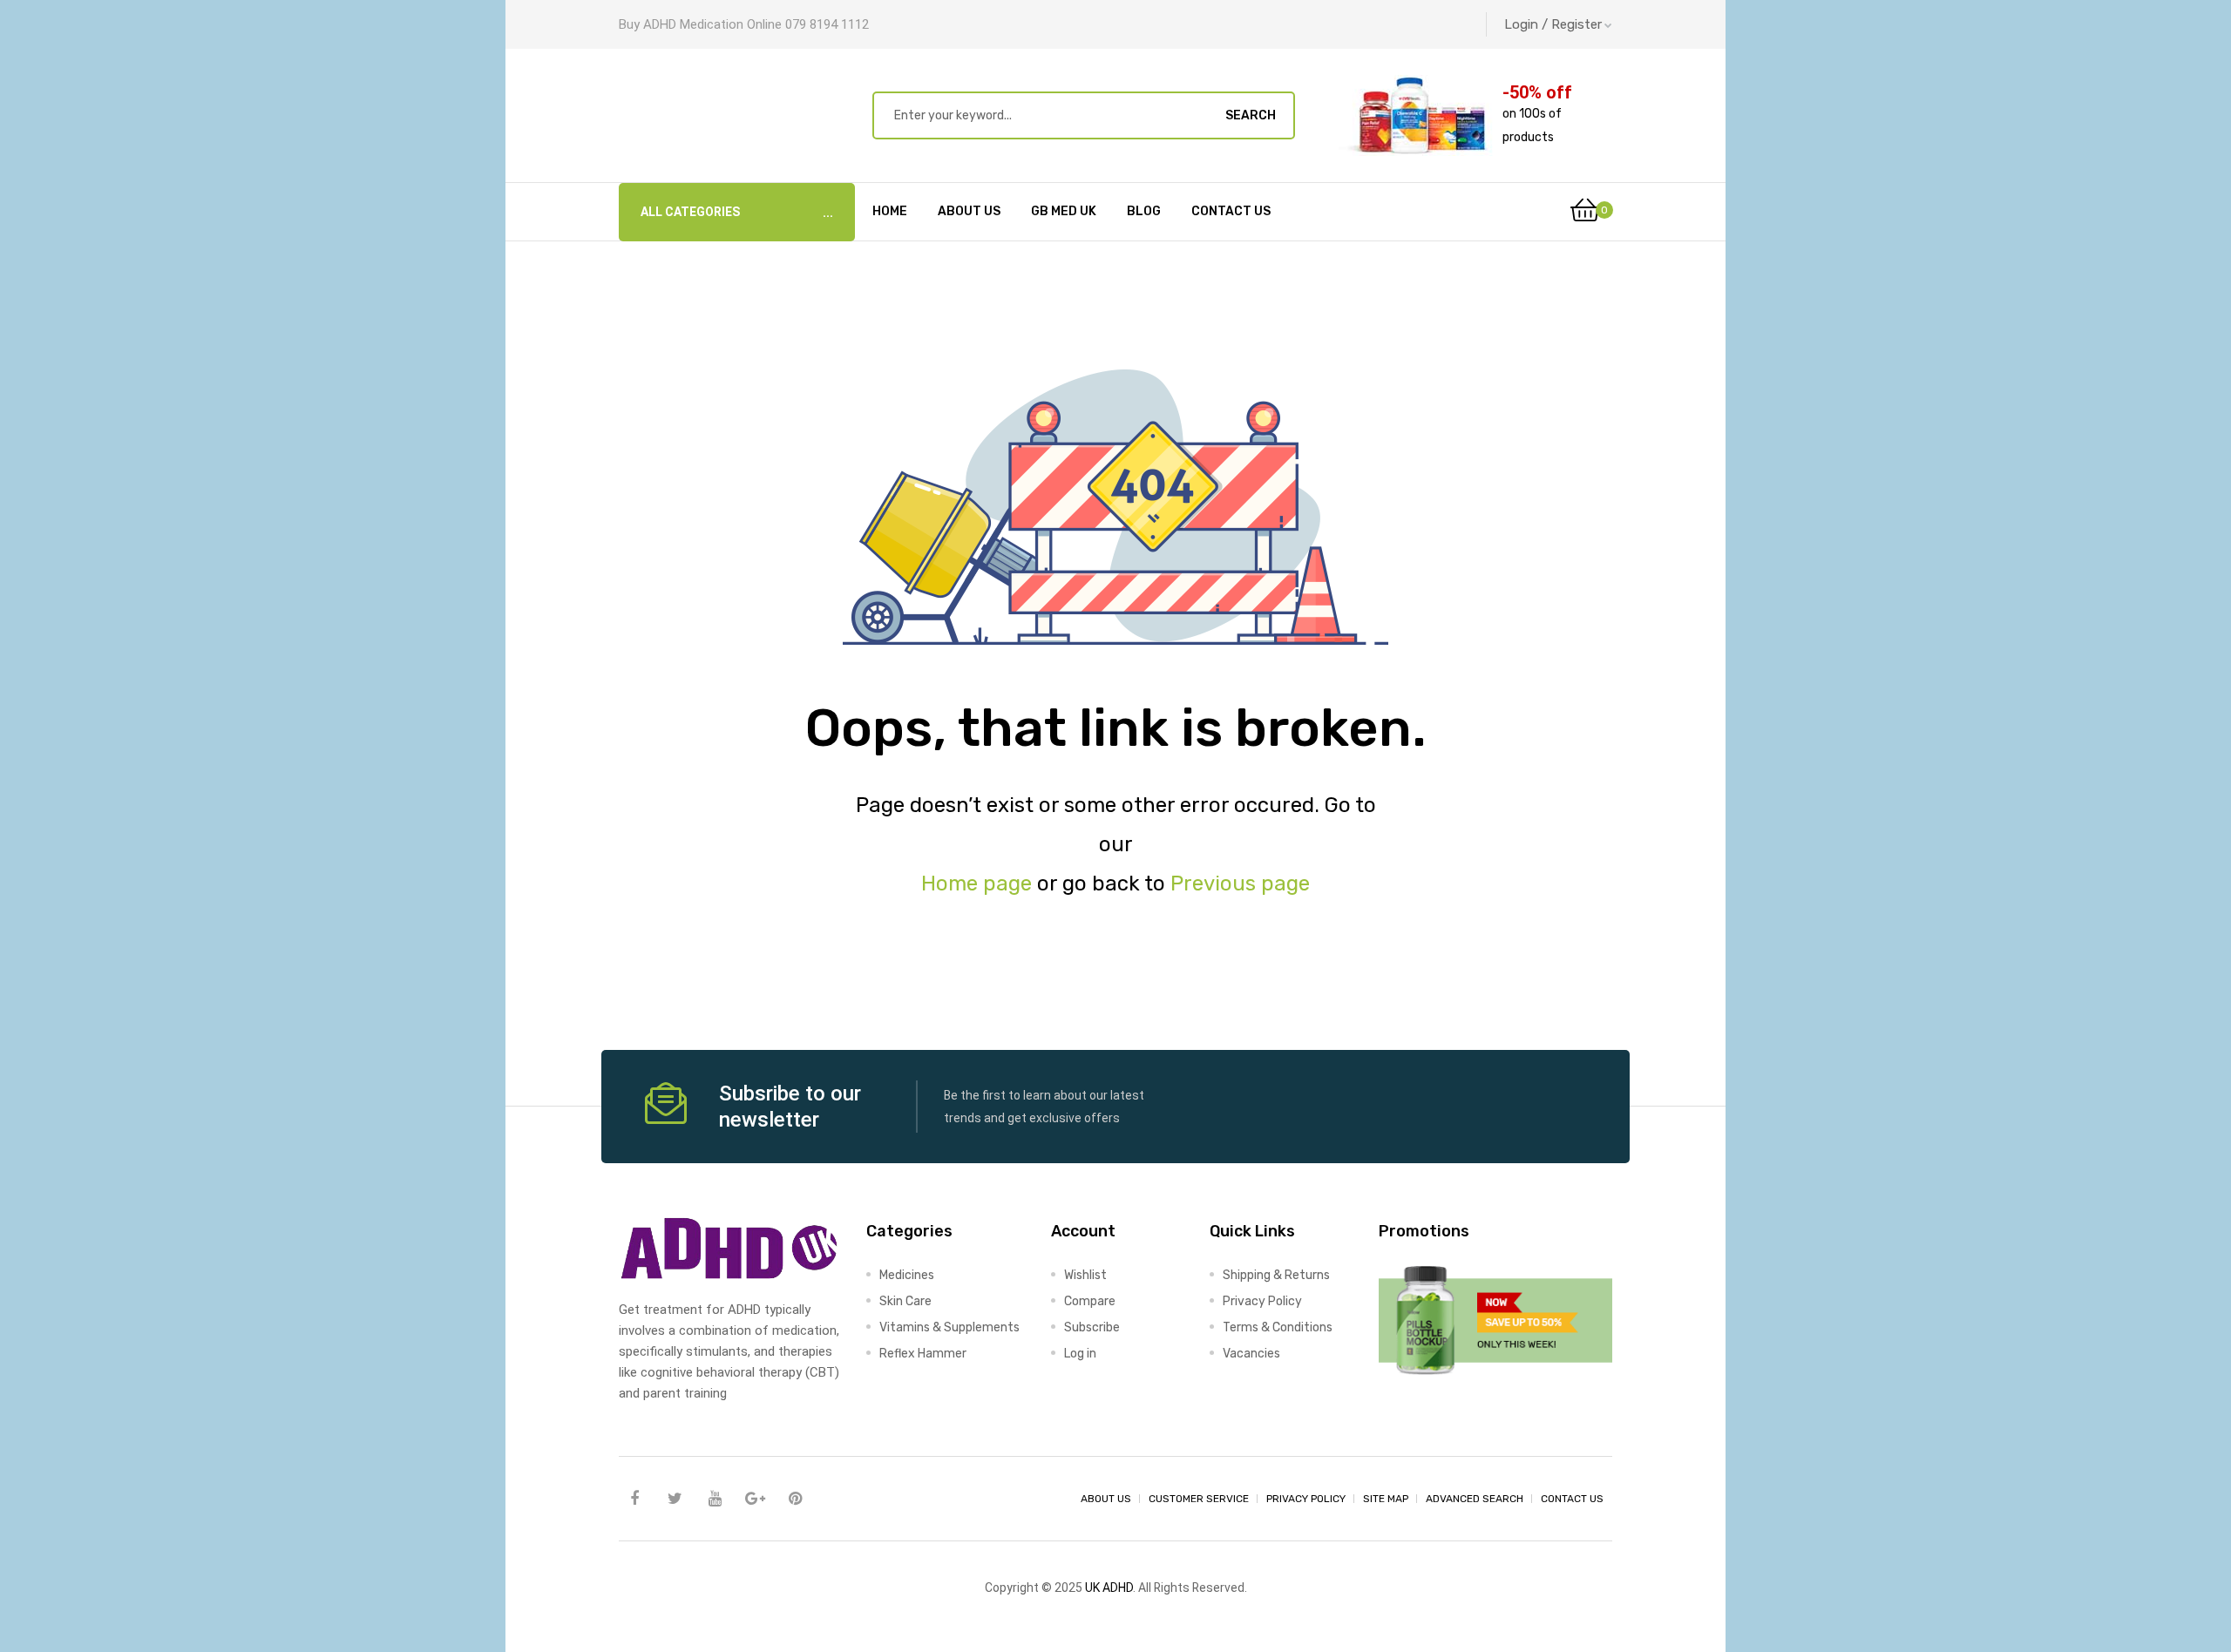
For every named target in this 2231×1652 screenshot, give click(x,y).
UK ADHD (1109, 1588)
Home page (976, 884)
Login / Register (1553, 24)
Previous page (1240, 884)
